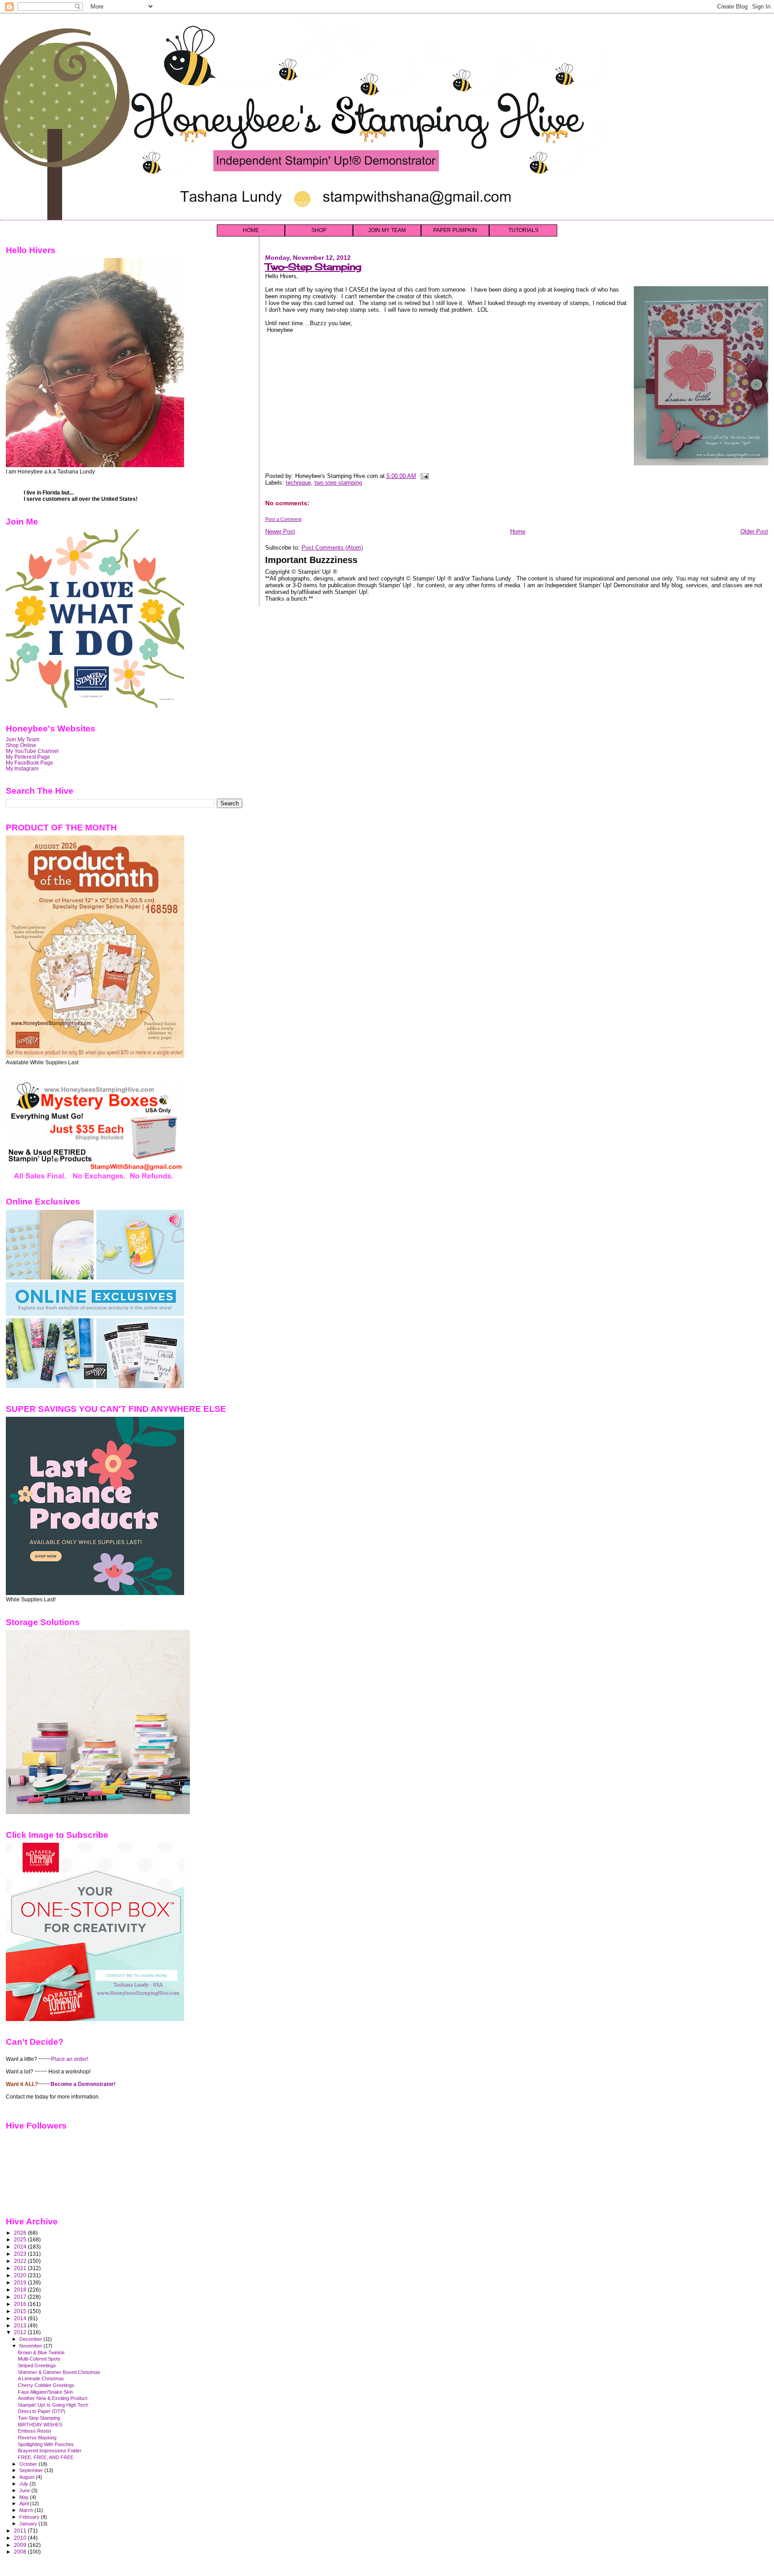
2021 (21, 2268)
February (30, 2517)
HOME (251, 230)
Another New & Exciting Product (53, 2398)
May (25, 2497)
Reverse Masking (37, 2438)
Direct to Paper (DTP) (42, 2411)
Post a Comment (283, 519)
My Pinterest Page (28, 757)
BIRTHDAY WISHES (40, 2425)
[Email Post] (424, 476)
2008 (21, 2552)
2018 (21, 2290)
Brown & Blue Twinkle (41, 2352)
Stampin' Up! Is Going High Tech (53, 2405)
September (32, 2470)
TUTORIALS (523, 230)
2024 (21, 2247)
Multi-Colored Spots (39, 2359)
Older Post (754, 531)
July (24, 2484)
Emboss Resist (34, 2431)
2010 (21, 2538)
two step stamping (338, 483)
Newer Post (280, 531)
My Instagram (22, 768)
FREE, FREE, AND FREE (46, 2457)
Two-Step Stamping (313, 267)
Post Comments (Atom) (332, 548)
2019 (21, 2282)
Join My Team (23, 739)
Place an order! (70, 2059)
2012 (21, 2332)
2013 (21, 2325)
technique (298, 483)
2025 (21, 2239)
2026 (21, 2233)
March (27, 2510)
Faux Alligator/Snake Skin (45, 2392)
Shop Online (21, 745)
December (31, 2339)
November (31, 2346)
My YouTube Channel (32, 751)
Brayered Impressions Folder (50, 2451)
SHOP (319, 230)
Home (518, 531)
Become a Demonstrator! (83, 2084)
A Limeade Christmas (41, 2378)
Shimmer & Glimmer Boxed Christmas (59, 2372)
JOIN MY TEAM (387, 230)
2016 (21, 2304)
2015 (21, 2311)
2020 (21, 2275)
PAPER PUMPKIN (455, 230)
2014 (21, 2318)
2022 (21, 2261)
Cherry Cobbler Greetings (46, 2385)
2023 (21, 2254)
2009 (21, 2545)
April (25, 2503)
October (29, 2464)
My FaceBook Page (30, 763)
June (25, 2490)
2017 (21, 2297)
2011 (21, 2531)
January (29, 2524)
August (28, 2477)
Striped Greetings (37, 2365)
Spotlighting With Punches (46, 2444)
